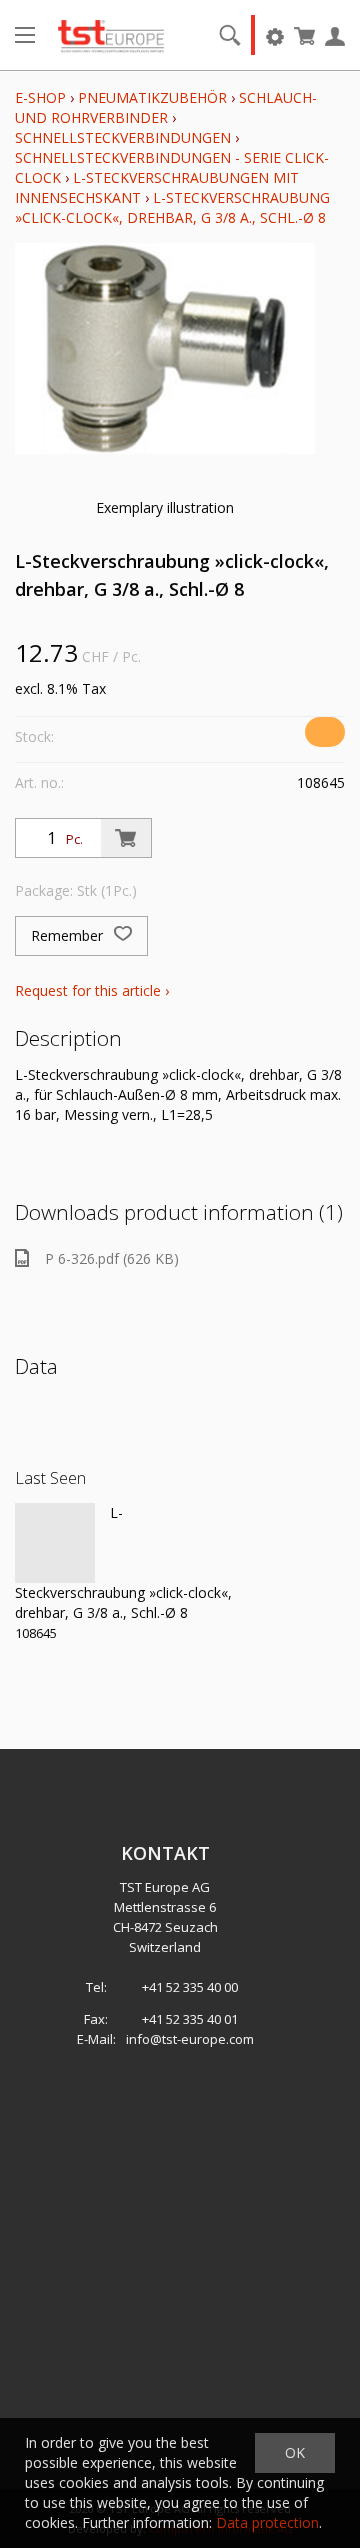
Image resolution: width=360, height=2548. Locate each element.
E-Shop (40, 97)
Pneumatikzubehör (154, 97)
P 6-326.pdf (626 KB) (112, 1258)
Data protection (267, 2522)
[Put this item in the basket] (126, 838)
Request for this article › (92, 990)
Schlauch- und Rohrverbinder (166, 107)
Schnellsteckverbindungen (123, 137)
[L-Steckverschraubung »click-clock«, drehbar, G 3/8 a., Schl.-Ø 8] (55, 1543)
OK (295, 2452)
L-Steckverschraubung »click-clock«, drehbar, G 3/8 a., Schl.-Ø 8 (172, 207)
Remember (69, 935)
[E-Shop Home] (111, 35)
